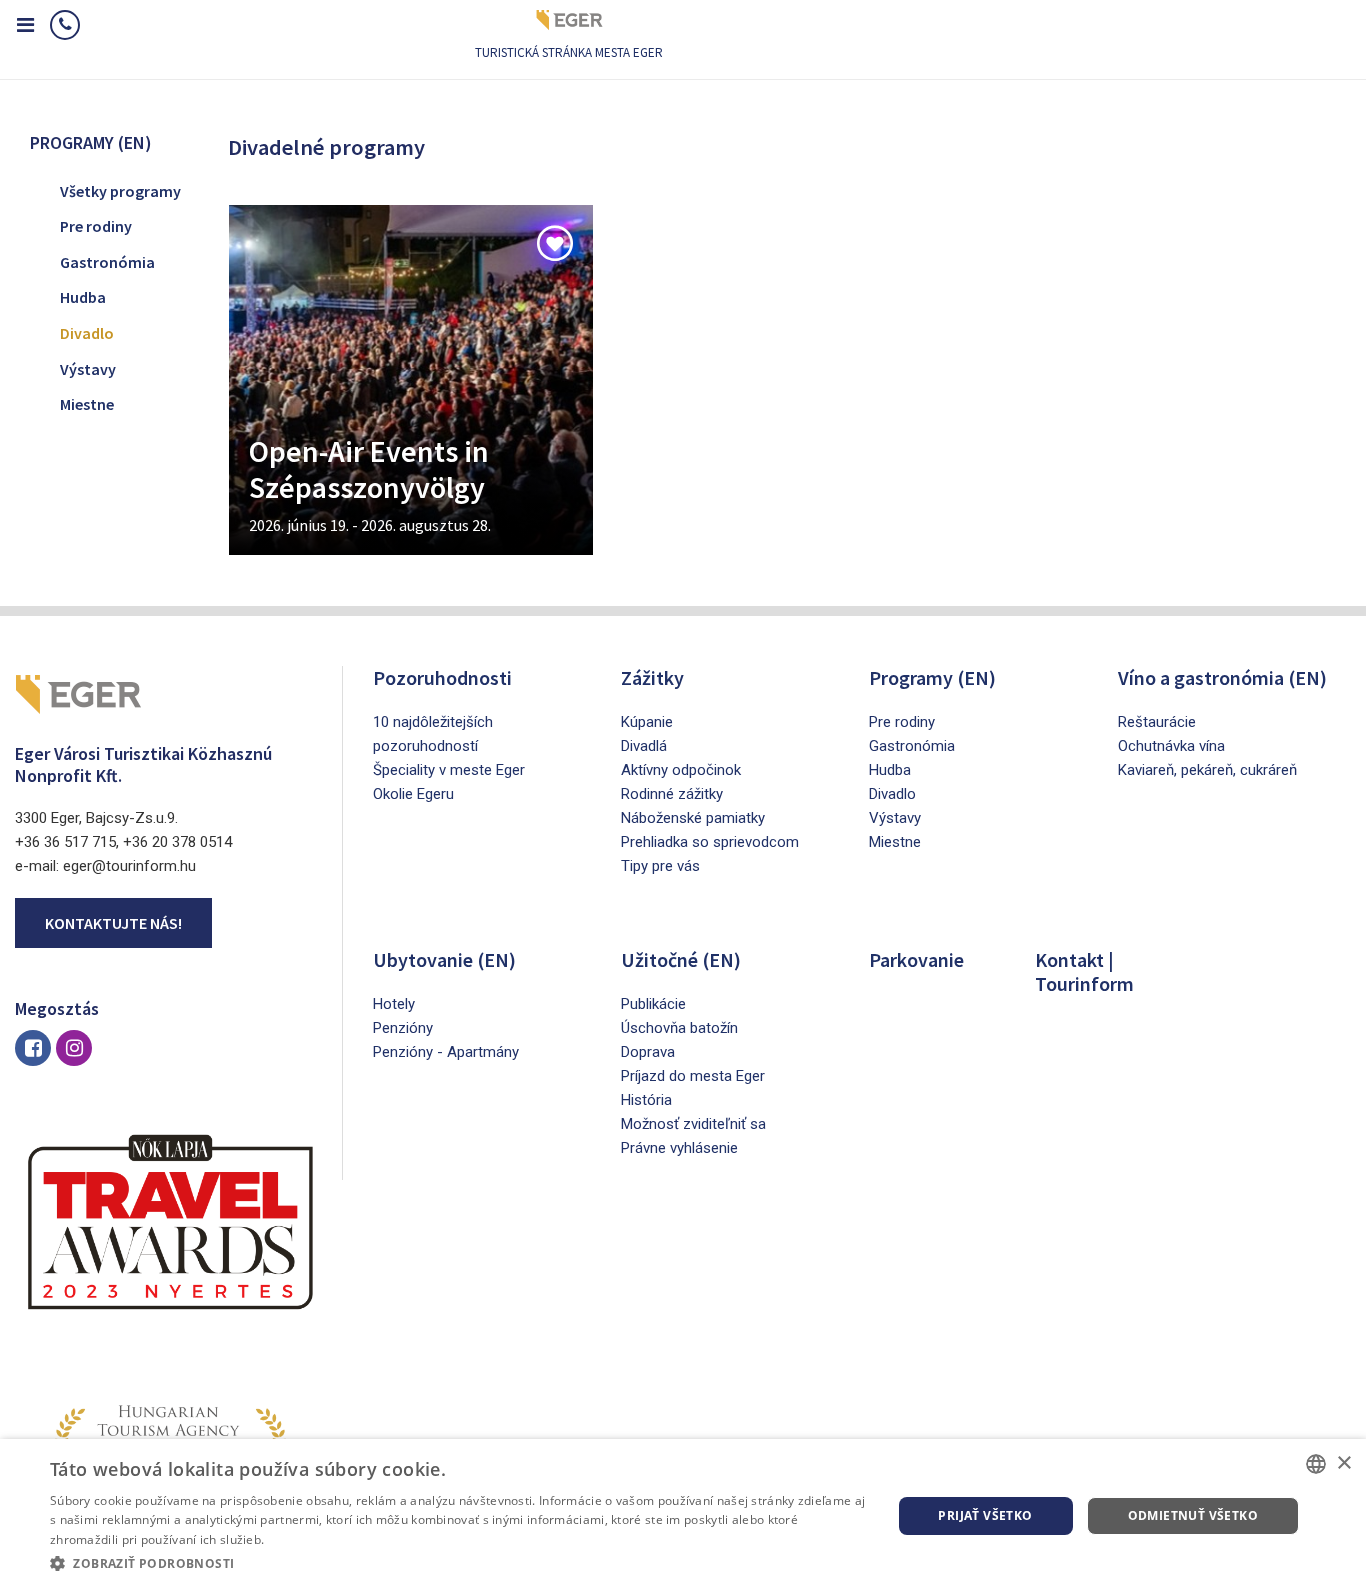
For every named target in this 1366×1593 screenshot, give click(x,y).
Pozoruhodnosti (442, 677)
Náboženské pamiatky (693, 818)
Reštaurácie (1157, 722)
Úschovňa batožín (679, 1028)
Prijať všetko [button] (985, 1515)
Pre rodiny (96, 226)
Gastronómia (107, 262)
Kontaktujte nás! (113, 923)
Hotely (394, 1004)
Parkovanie (916, 959)
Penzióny (403, 1028)
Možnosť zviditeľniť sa (693, 1124)
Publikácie (653, 1004)
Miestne (87, 404)
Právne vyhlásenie (679, 1148)
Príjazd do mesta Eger (693, 1076)
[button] (458, 1564)
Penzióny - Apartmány (446, 1052)
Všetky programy (120, 191)
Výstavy (88, 369)
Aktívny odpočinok (681, 770)
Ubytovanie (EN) (444, 959)
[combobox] (1316, 1464)
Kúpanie (647, 722)
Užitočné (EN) (681, 959)
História (646, 1100)
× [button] (1343, 1463)
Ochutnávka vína (1171, 746)
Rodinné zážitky (672, 794)
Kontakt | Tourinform (1084, 971)
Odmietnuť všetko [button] (1193, 1515)
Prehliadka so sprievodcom (710, 842)
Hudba (83, 297)
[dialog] (683, 1516)
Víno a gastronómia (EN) (1222, 677)
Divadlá (644, 746)
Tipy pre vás (660, 866)
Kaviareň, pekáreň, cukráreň (1207, 770)
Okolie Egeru (413, 794)
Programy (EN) (932, 677)
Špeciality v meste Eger (449, 770)
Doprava (648, 1052)
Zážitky (652, 677)
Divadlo (87, 333)
